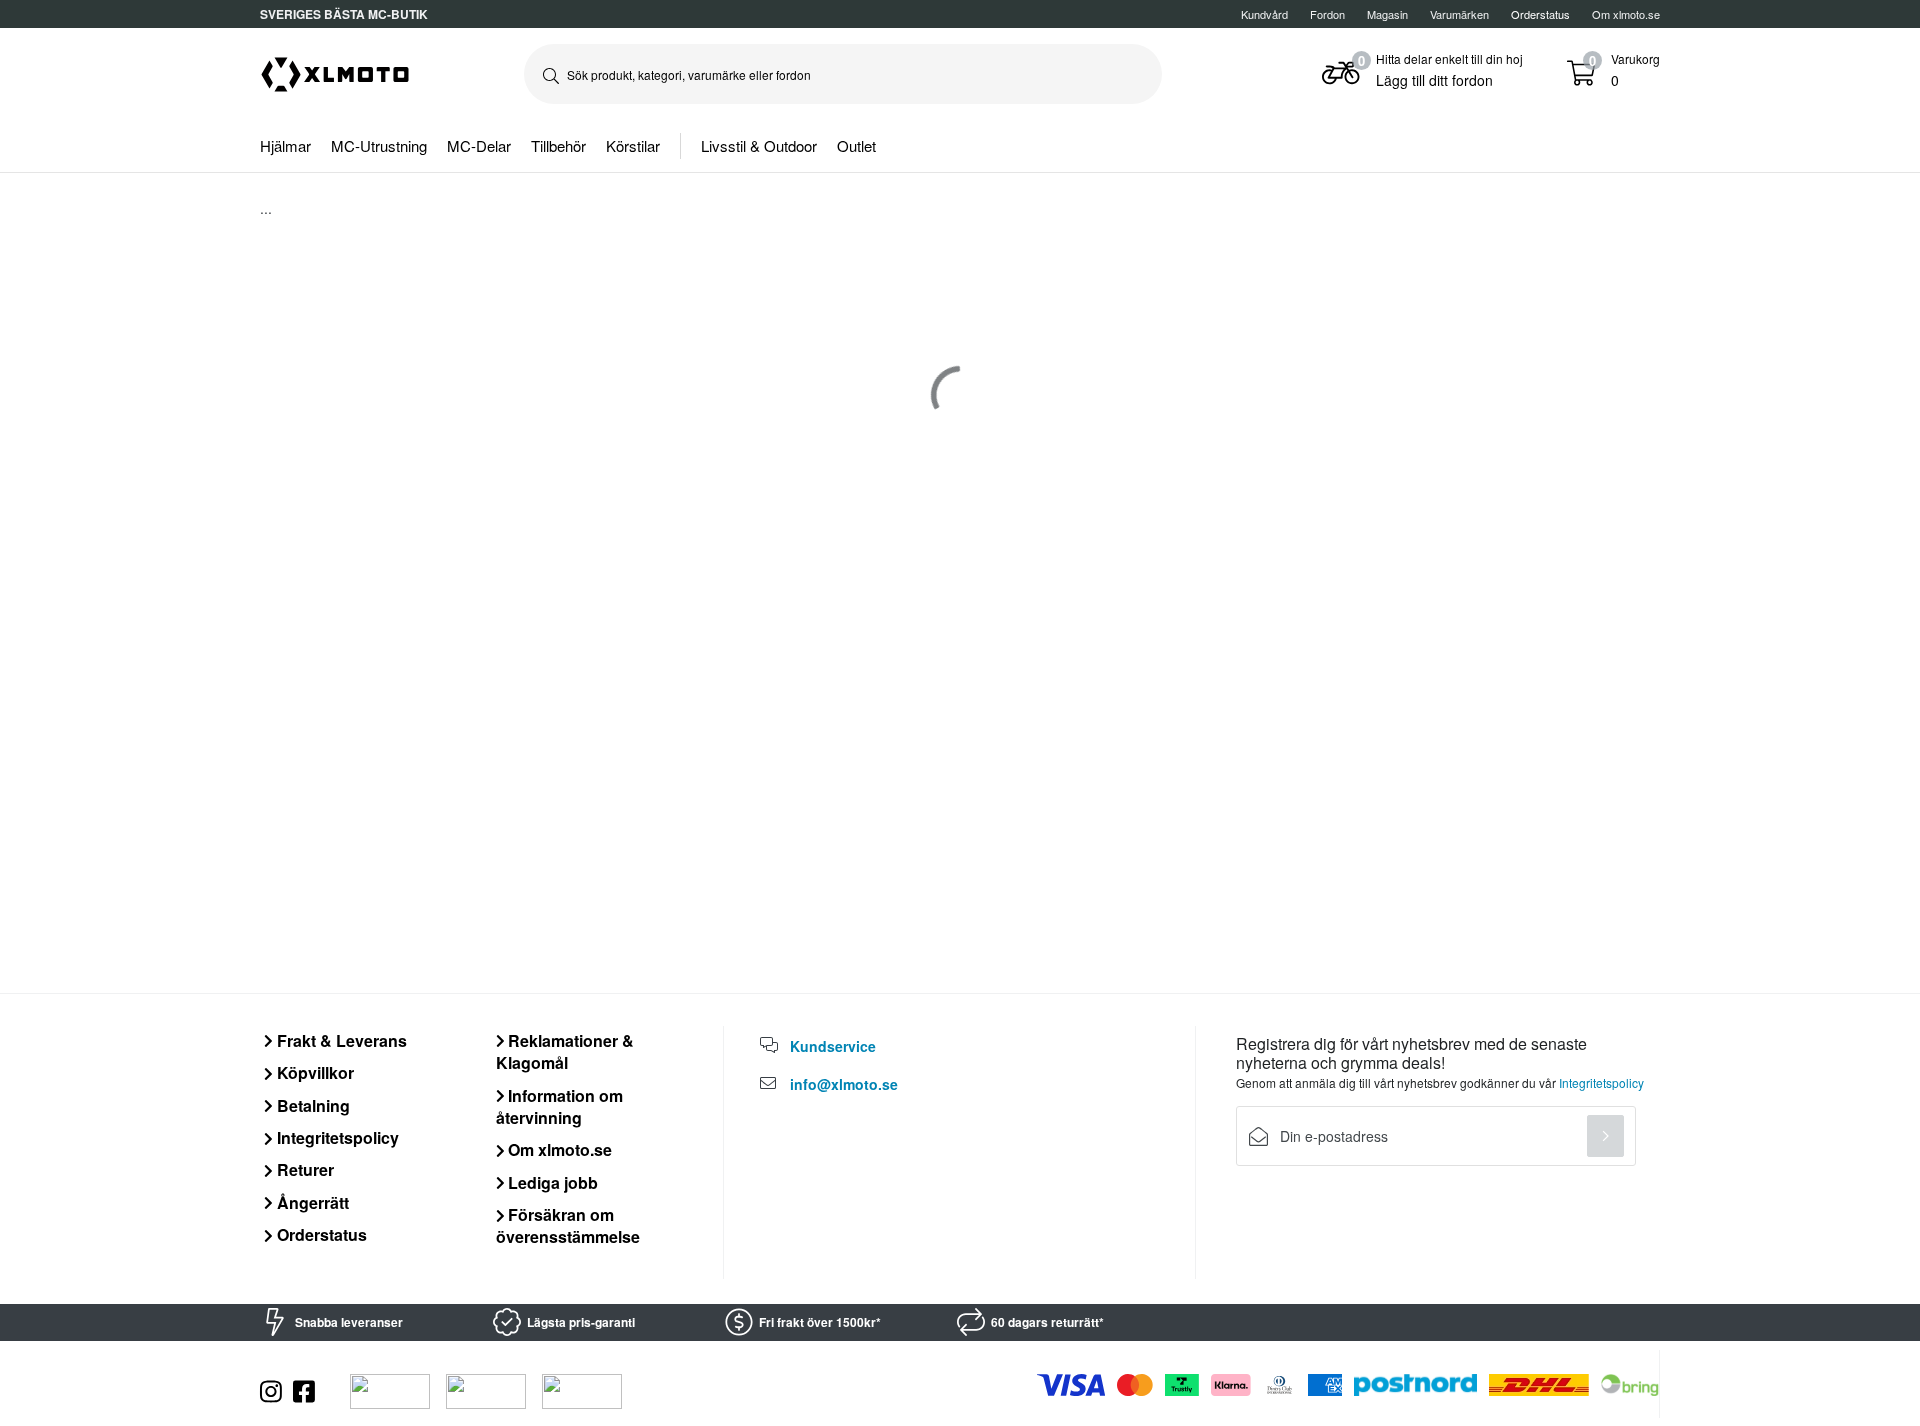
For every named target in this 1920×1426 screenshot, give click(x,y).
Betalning (311, 1105)
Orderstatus (320, 1234)
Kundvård (1264, 14)
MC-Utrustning (379, 145)
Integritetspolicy (336, 1137)
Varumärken (1459, 14)
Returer (303, 1169)
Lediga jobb (551, 1182)
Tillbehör (558, 145)
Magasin (1387, 14)
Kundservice (833, 1046)
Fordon (1327, 14)
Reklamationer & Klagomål (565, 1051)
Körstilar (633, 145)
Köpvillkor (313, 1072)
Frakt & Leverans (340, 1040)
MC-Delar (479, 145)
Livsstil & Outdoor (759, 145)
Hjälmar (285, 145)
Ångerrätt (311, 1202)
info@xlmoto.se (844, 1084)
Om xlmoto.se (1626, 14)
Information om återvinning (560, 1106)
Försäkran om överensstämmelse (568, 1225)
